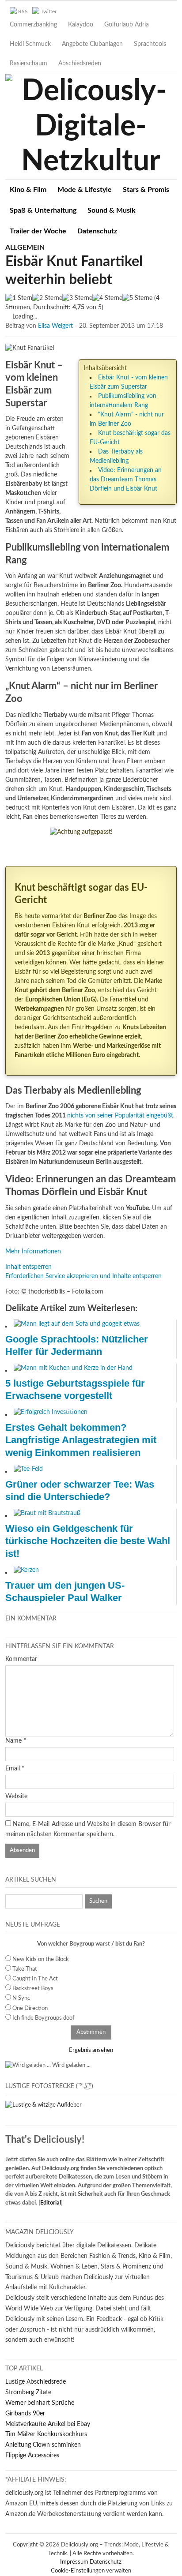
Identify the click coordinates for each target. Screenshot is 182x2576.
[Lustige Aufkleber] (44, 2105)
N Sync (21, 1998)
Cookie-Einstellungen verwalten (91, 2571)
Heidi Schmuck (30, 44)
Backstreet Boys (33, 1989)
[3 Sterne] (77, 298)
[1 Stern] (19, 298)
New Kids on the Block (41, 1959)
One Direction (30, 2008)
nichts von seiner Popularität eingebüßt (120, 1116)
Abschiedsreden (80, 64)
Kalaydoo (81, 25)
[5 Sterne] (137, 298)
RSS (23, 11)
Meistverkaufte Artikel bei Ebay (48, 2424)
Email (13, 1769)
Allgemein (25, 247)
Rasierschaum (28, 64)
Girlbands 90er (25, 2414)
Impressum (75, 2562)
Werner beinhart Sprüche (40, 2403)
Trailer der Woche (38, 231)
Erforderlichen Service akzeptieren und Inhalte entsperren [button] (83, 1276)
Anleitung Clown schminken (43, 2445)
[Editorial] (51, 2203)
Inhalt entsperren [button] (28, 1267)
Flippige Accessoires (32, 2456)
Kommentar (21, 1659)
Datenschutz (97, 231)
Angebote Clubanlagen (92, 44)
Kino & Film (28, 190)
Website (16, 1796)
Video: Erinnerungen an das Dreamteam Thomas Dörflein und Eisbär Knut (126, 480)
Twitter (49, 11)
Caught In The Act (35, 1979)
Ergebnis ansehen (91, 2050)
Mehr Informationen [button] (33, 1252)
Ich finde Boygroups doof (44, 2018)
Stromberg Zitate (28, 2392)
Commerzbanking (33, 25)
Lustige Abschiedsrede (36, 2382)
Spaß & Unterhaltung (43, 210)
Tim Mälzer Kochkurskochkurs (46, 2434)
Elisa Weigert (55, 326)
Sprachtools (150, 44)
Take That (25, 1969)
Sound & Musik (112, 210)
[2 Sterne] (47, 298)
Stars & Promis (146, 190)
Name (13, 1741)
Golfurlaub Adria (127, 25)
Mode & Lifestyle (85, 190)
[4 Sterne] (107, 298)
